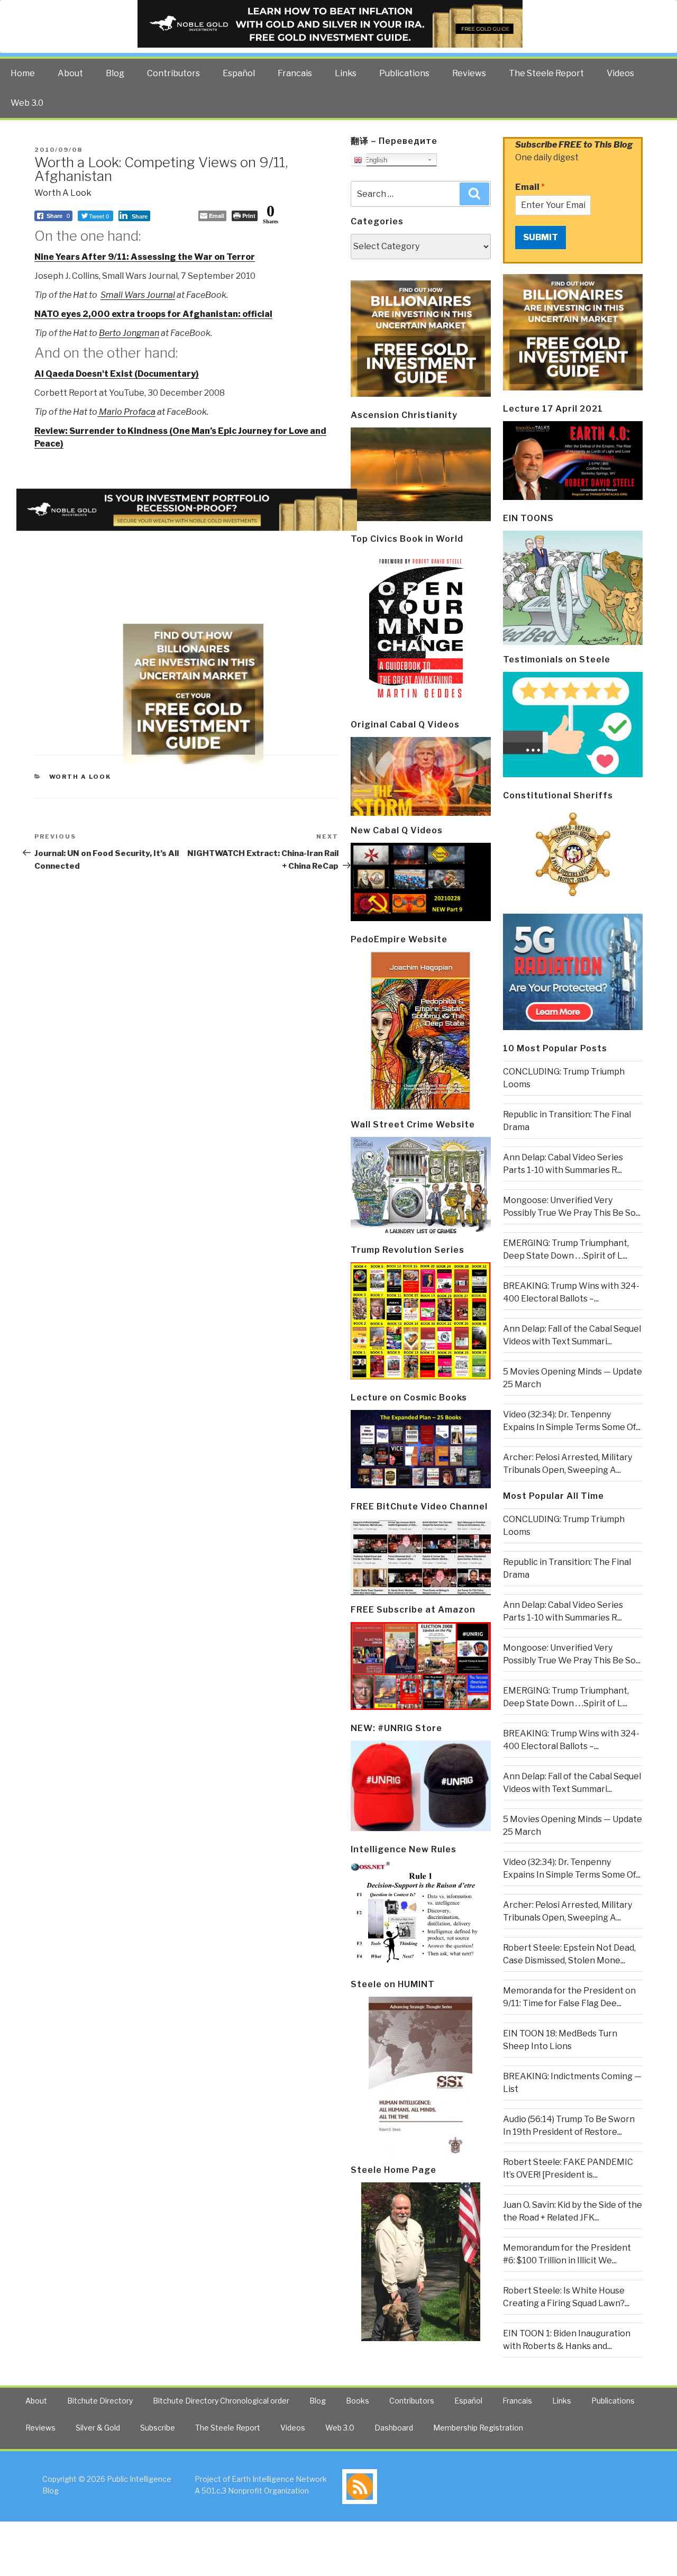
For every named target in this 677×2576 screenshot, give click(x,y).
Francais (295, 73)
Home (23, 73)
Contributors (173, 73)
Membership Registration (478, 2428)
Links (346, 73)
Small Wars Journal (138, 295)
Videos (620, 73)
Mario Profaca (126, 412)
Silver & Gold (98, 2428)
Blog (115, 73)
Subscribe (158, 2428)
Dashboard (394, 2428)
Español (239, 73)
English (375, 160)
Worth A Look (63, 193)
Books (358, 2401)
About (70, 73)
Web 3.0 (27, 103)
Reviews (469, 73)
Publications (404, 73)
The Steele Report (546, 73)
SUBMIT (541, 237)
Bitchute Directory (100, 2401)
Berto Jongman (129, 333)
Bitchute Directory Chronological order (221, 2401)
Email (530, 187)
